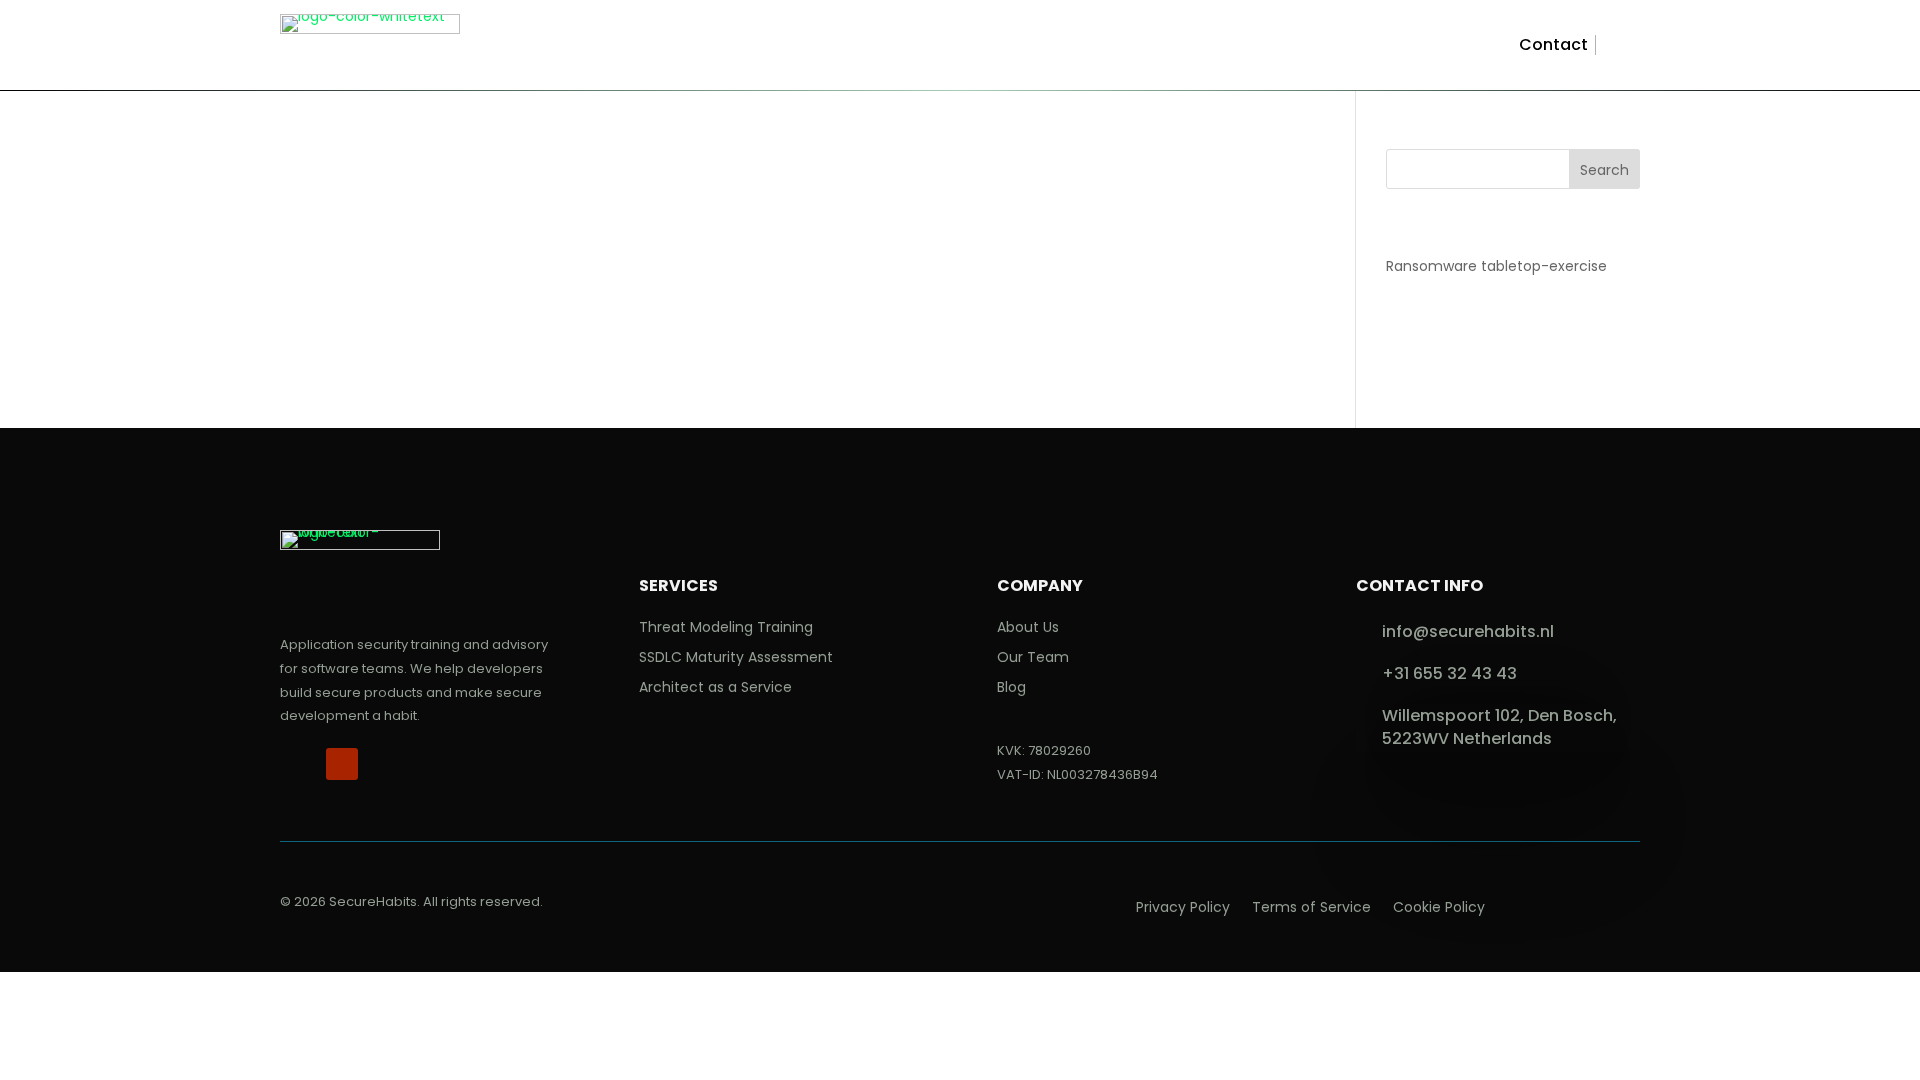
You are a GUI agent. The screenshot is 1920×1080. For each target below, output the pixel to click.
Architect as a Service (715, 688)
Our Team (1033, 658)
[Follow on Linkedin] (296, 764)
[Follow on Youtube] (342, 764)
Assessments (1057, 49)
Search (1604, 170)
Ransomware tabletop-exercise (1496, 266)
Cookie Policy (1439, 908)
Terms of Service (1311, 908)
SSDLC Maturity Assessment (736, 658)
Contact (1553, 44)
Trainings (815, 49)
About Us (1028, 628)
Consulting (938, 49)
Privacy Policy (1183, 908)
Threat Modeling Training (726, 628)
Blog (1011, 688)
